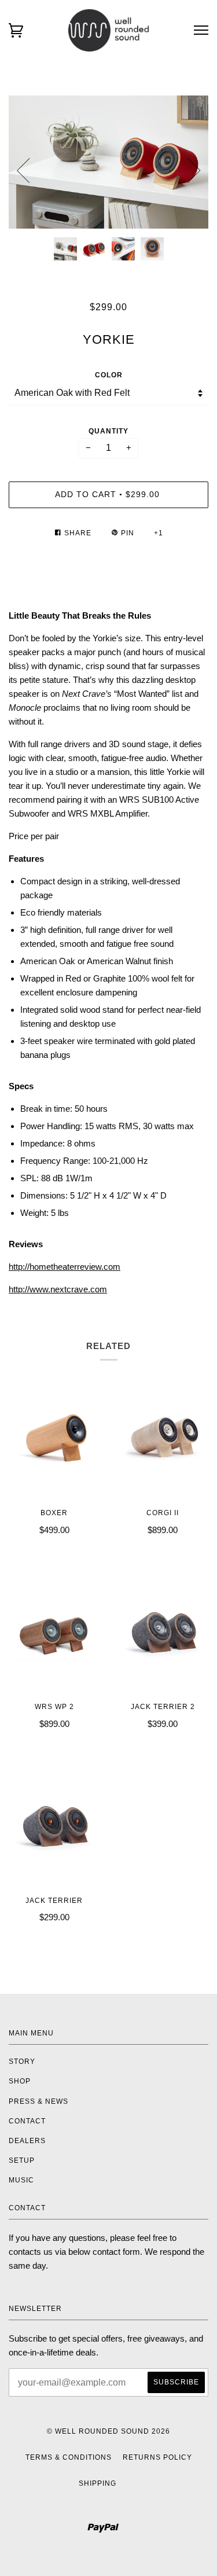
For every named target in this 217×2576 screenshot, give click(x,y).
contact (27, 2121)
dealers (27, 2141)
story (22, 2061)
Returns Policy (157, 2457)
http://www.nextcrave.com (58, 1289)
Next (194, 171)
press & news (38, 2101)
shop (20, 2081)
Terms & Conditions (69, 2457)
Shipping (98, 2483)
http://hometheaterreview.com (65, 1267)
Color (109, 375)
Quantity (108, 431)
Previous (23, 171)
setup (22, 2160)
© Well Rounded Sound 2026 (108, 2431)
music (21, 2180)
